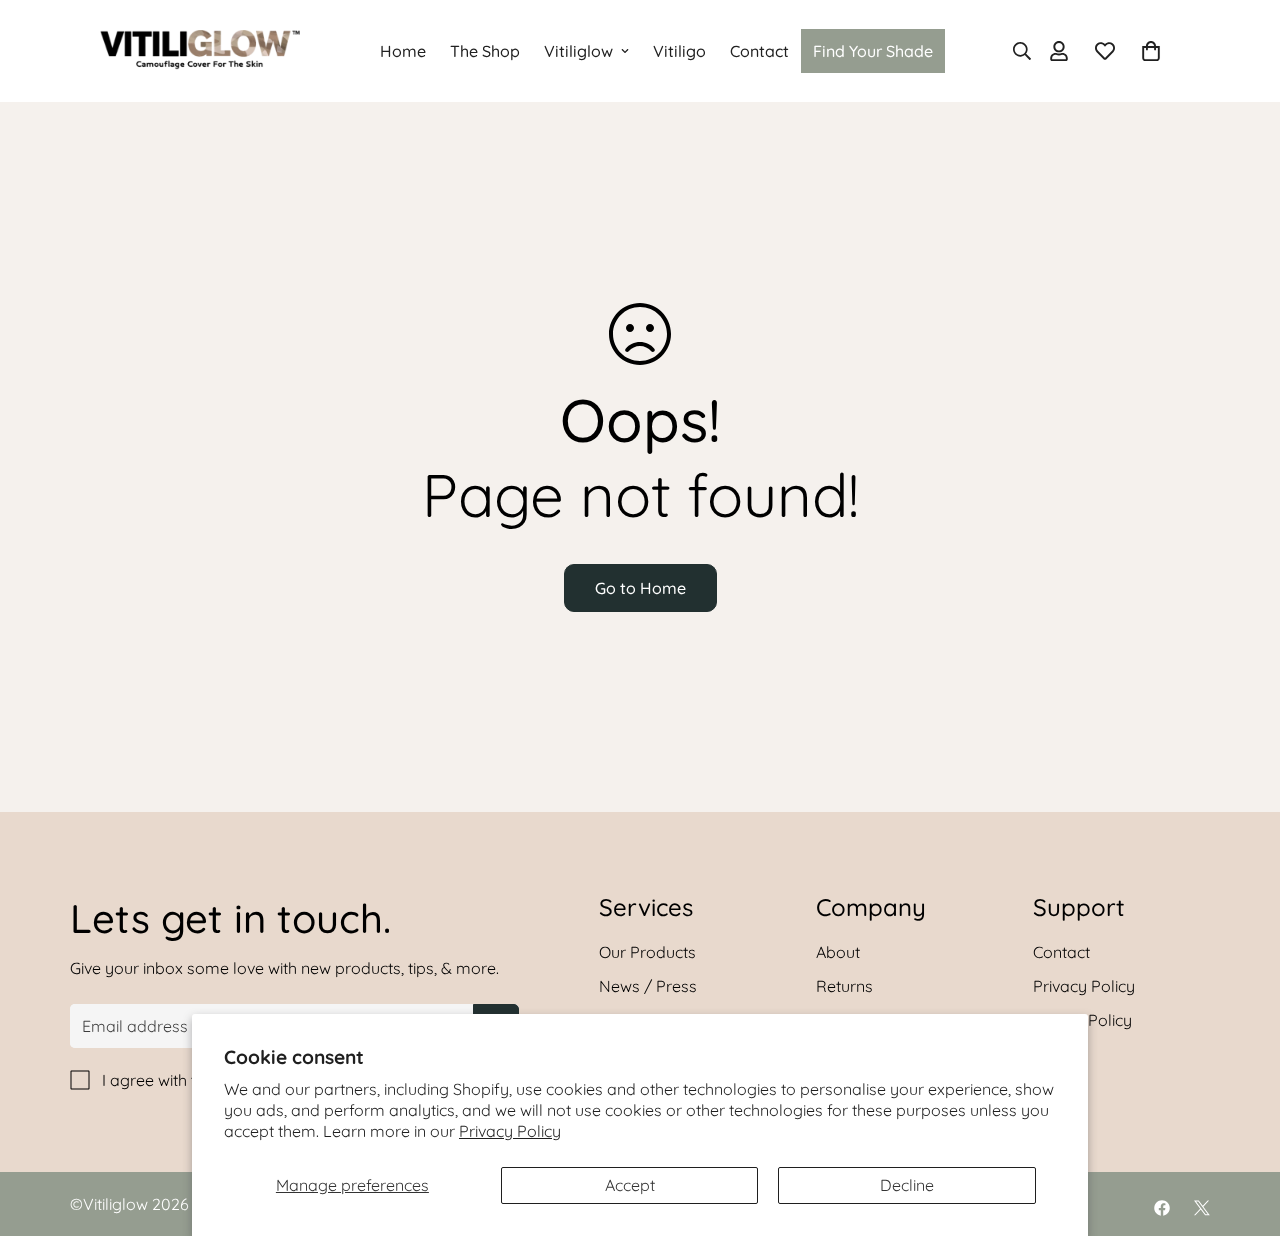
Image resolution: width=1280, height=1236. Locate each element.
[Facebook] (1162, 1208)
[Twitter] (1202, 1208)
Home (403, 51)
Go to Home (640, 588)
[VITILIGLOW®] (200, 51)
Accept (630, 1185)
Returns (844, 986)
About (838, 952)
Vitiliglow (578, 51)
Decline (907, 1185)
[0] (1151, 51)
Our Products (647, 952)
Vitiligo (679, 51)
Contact (759, 51)
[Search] (1016, 51)
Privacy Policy (510, 1131)
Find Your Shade (873, 51)
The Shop (485, 51)
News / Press (648, 986)
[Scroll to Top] (1241, 1127)
